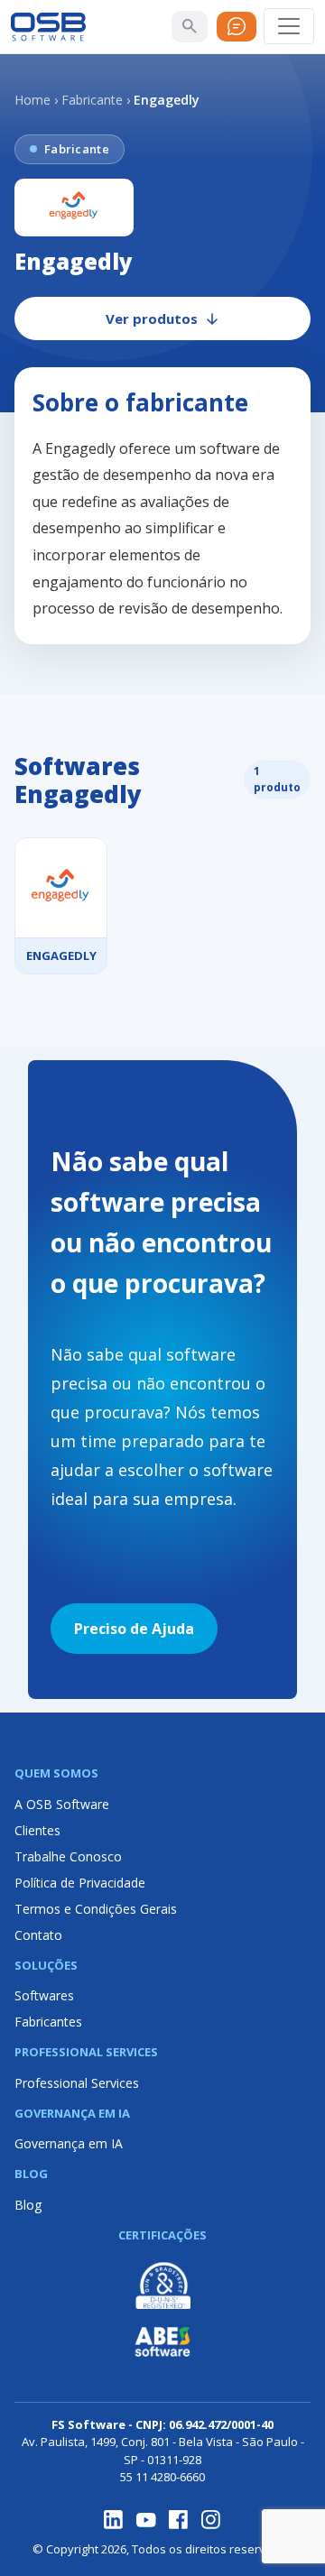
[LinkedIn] (114, 2520)
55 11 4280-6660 (162, 2477)
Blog (28, 2205)
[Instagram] (211, 2520)
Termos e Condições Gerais (96, 1909)
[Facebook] (179, 2520)
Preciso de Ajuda (134, 1629)
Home (32, 100)
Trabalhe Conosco (68, 1856)
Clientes (37, 1830)
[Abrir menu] (289, 26)
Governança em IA (69, 2143)
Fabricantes (48, 2022)
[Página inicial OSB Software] (48, 27)
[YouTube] (146, 2520)
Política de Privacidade (80, 1883)
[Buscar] (190, 26)
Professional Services (77, 2083)
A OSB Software (62, 1804)
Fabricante (92, 100)
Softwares (44, 1995)
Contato (38, 1935)
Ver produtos (152, 319)
